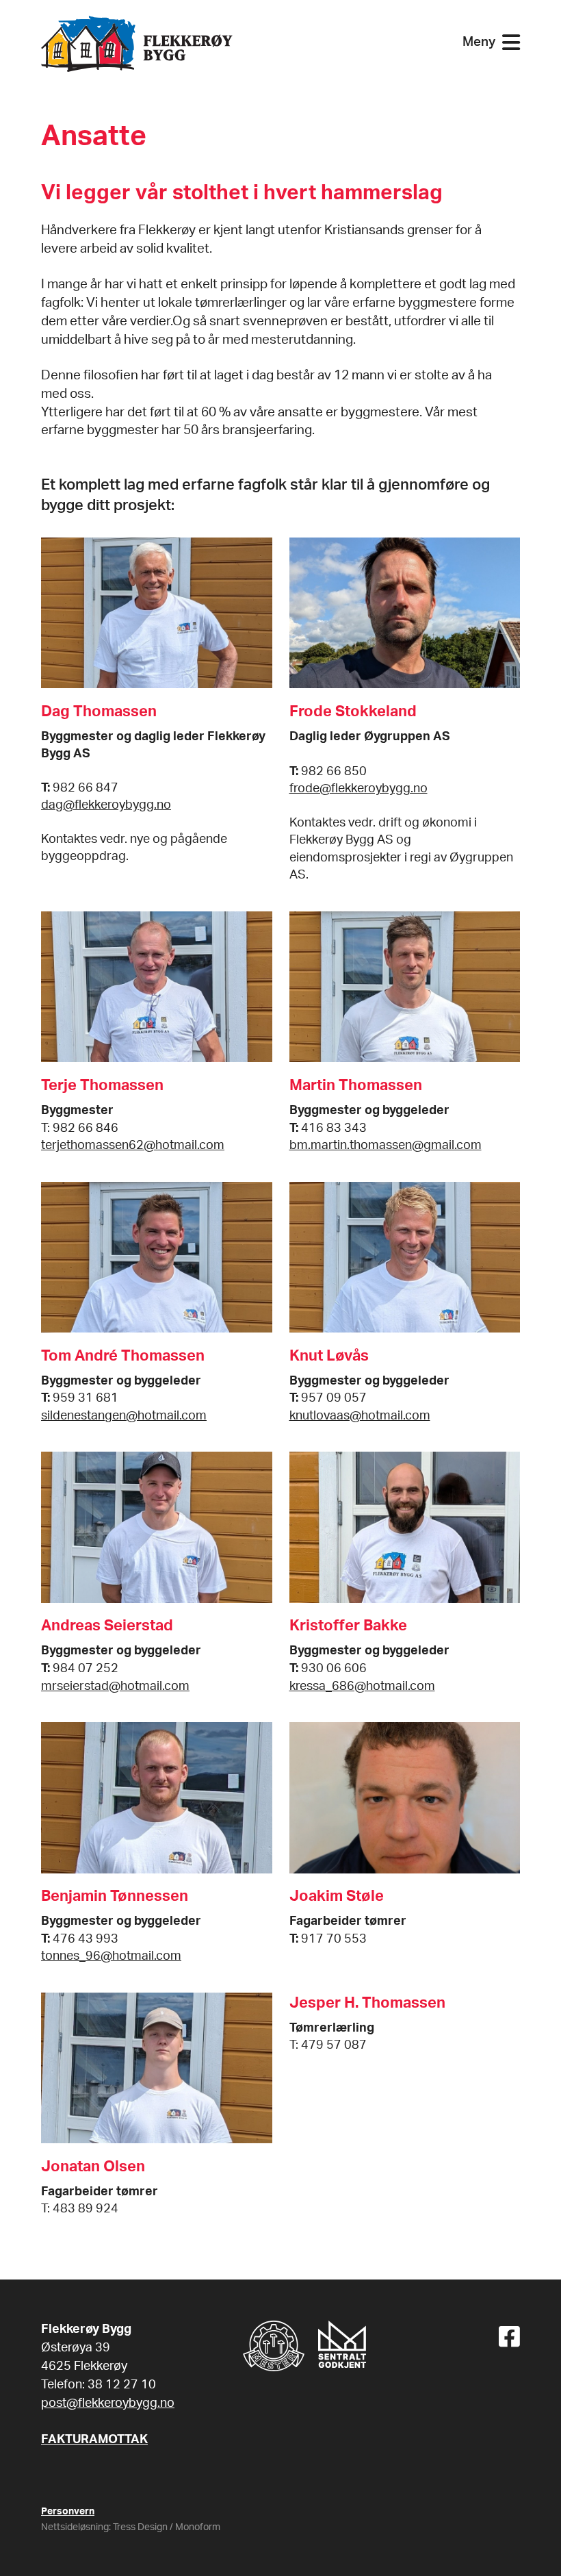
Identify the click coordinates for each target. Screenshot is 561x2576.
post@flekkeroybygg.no (108, 2403)
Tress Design (140, 2527)
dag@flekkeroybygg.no (106, 805)
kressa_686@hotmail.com (362, 1686)
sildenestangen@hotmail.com (124, 1416)
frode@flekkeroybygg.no (358, 788)
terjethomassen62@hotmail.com (133, 1145)
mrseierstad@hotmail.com (115, 1686)
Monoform (198, 2527)
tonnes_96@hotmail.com (111, 1956)
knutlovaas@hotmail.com (360, 1416)
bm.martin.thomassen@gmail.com (386, 1145)
